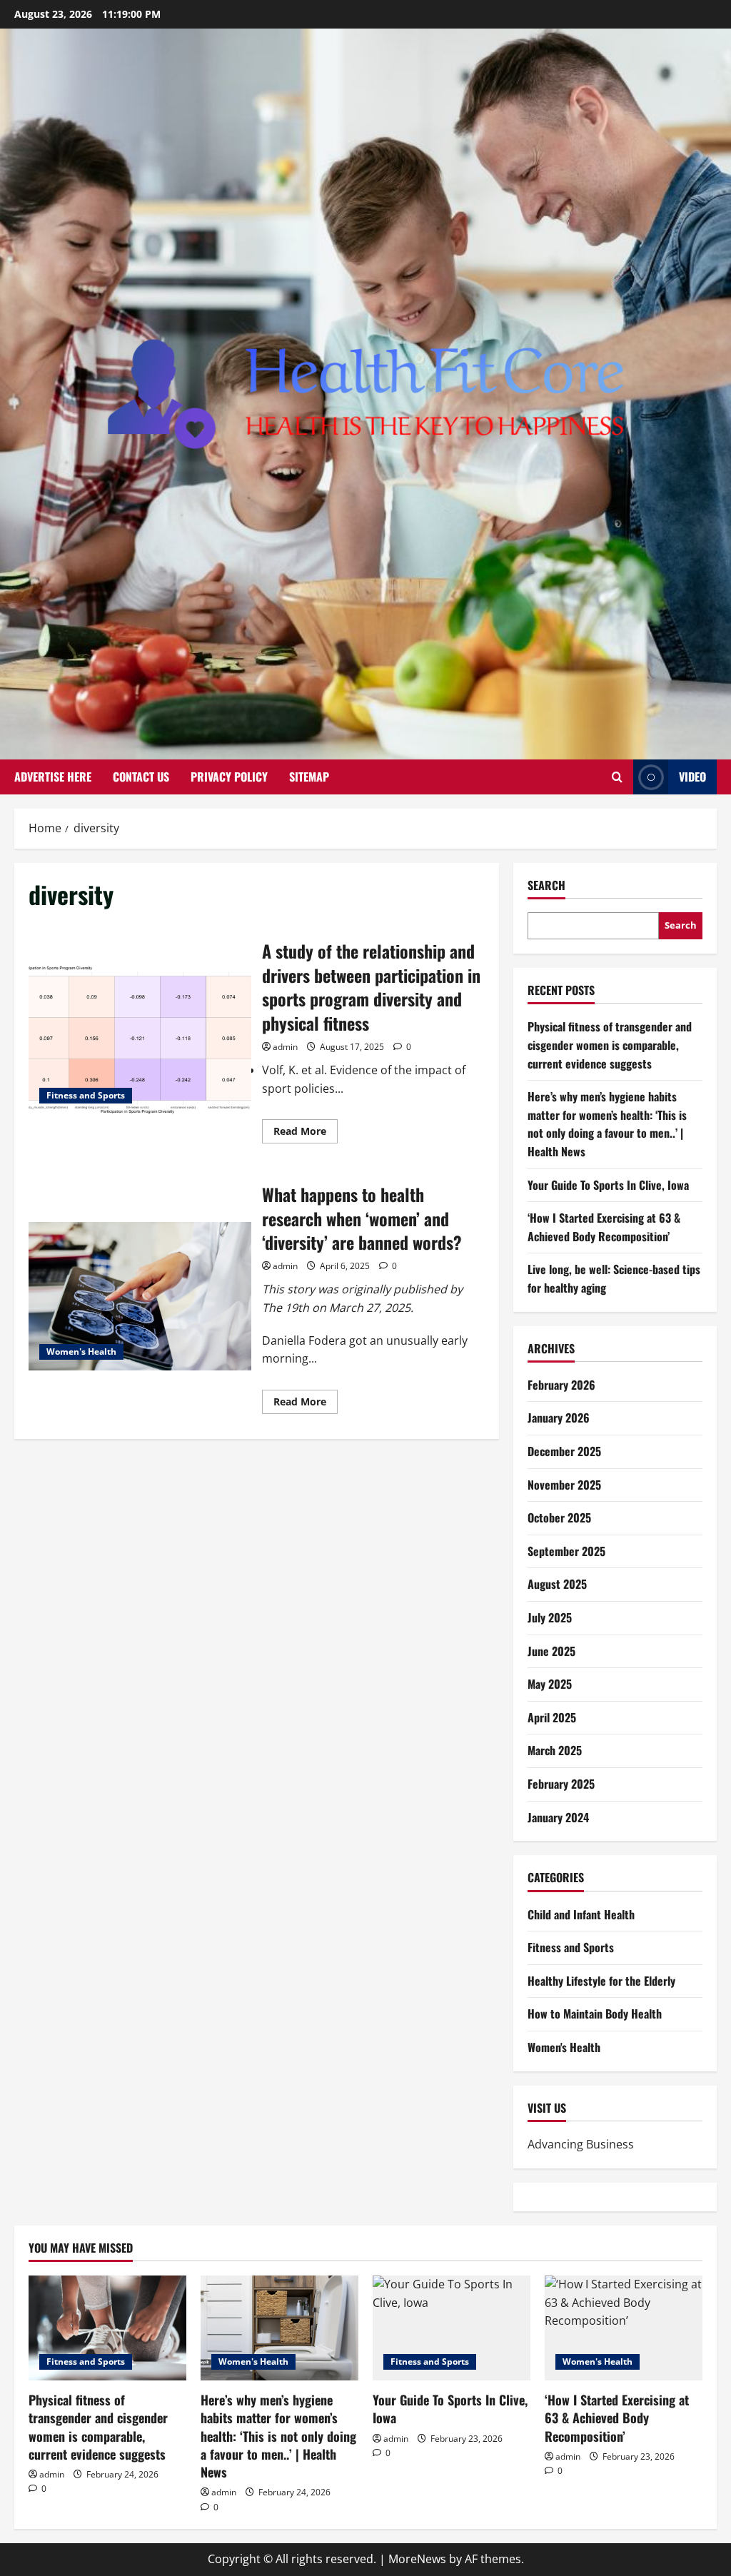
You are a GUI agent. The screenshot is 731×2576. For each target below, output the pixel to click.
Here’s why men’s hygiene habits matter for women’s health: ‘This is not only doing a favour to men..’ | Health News (607, 1124)
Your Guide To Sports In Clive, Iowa (608, 1185)
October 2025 (559, 1517)
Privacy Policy (229, 777)
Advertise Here (53, 777)
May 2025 (550, 1684)
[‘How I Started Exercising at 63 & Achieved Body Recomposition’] (624, 2328)
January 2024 (558, 1817)
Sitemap (309, 777)
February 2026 (561, 1385)
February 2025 (561, 1784)
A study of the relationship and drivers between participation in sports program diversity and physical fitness (140, 1040)
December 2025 (564, 1451)
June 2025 (551, 1651)
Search (546, 885)
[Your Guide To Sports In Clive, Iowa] (452, 2328)
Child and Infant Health (581, 1914)
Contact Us (141, 777)
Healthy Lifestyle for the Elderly (601, 1981)
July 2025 (550, 1617)
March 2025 (555, 1750)
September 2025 (566, 1551)
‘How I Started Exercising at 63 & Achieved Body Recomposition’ (604, 1227)
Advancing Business (581, 2144)
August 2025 (557, 1584)
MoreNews (417, 2559)
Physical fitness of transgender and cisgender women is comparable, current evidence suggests (610, 1045)
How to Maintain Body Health (595, 2014)
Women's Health (81, 1352)
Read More (306, 1133)
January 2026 (559, 1418)
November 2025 (564, 1485)
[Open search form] (617, 777)
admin (285, 1047)
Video (692, 777)
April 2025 (552, 1717)
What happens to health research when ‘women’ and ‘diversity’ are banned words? (140, 1296)
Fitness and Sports (86, 1095)
